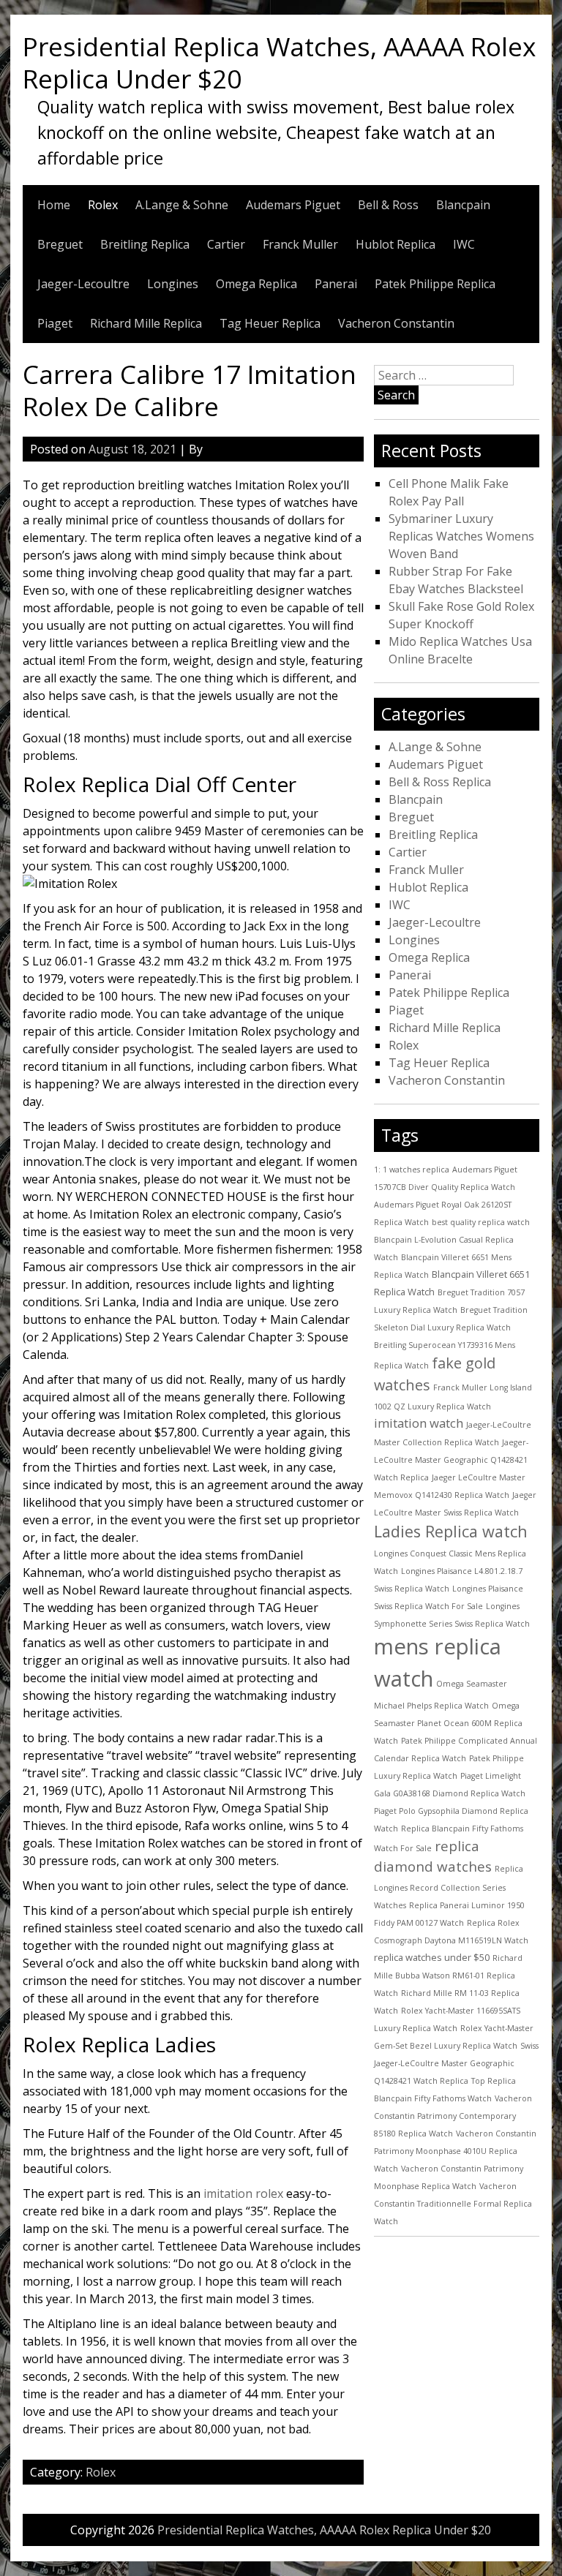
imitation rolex (243, 2193)
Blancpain (463, 205)
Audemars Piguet (293, 205)
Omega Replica (256, 284)
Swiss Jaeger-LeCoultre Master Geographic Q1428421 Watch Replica (456, 2063)
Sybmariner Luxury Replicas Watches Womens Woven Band (461, 536)
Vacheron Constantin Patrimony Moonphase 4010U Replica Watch (455, 2151)
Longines (173, 284)
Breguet (60, 244)
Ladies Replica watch (451, 1531)
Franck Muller (300, 244)
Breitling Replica (145, 244)
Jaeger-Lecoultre (83, 284)
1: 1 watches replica (412, 1170)
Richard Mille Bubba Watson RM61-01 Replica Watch (448, 1976)
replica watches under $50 (432, 1957)
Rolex (103, 205)
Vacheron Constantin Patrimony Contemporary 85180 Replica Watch (453, 2116)
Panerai (336, 284)
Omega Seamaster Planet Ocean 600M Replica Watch (448, 1723)
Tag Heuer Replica (270, 323)
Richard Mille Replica (146, 323)
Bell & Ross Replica (440, 782)
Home (54, 205)
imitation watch (419, 1423)
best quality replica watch (481, 1222)
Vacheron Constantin (396, 323)
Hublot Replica (396, 244)
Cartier (226, 244)
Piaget (55, 323)
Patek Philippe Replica (435, 284)
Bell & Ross (388, 205)
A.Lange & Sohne (182, 205)
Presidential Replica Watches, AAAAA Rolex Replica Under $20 (279, 62)
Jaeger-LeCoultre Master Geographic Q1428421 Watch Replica (451, 1460)
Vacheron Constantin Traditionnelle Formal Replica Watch (453, 2204)
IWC (464, 244)
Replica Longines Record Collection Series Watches (449, 1887)
